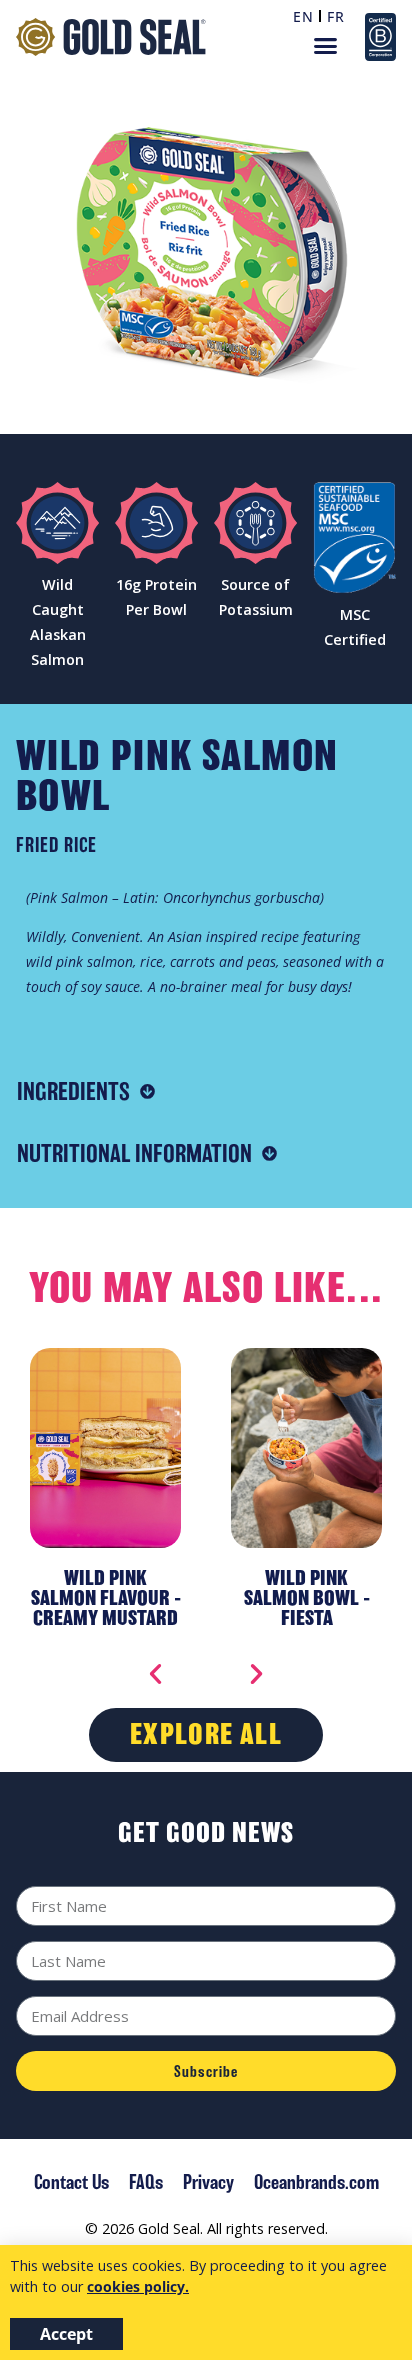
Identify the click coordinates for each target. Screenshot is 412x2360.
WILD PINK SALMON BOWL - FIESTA (106, 1597)
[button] (326, 46)
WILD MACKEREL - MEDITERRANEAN (307, 1587)
